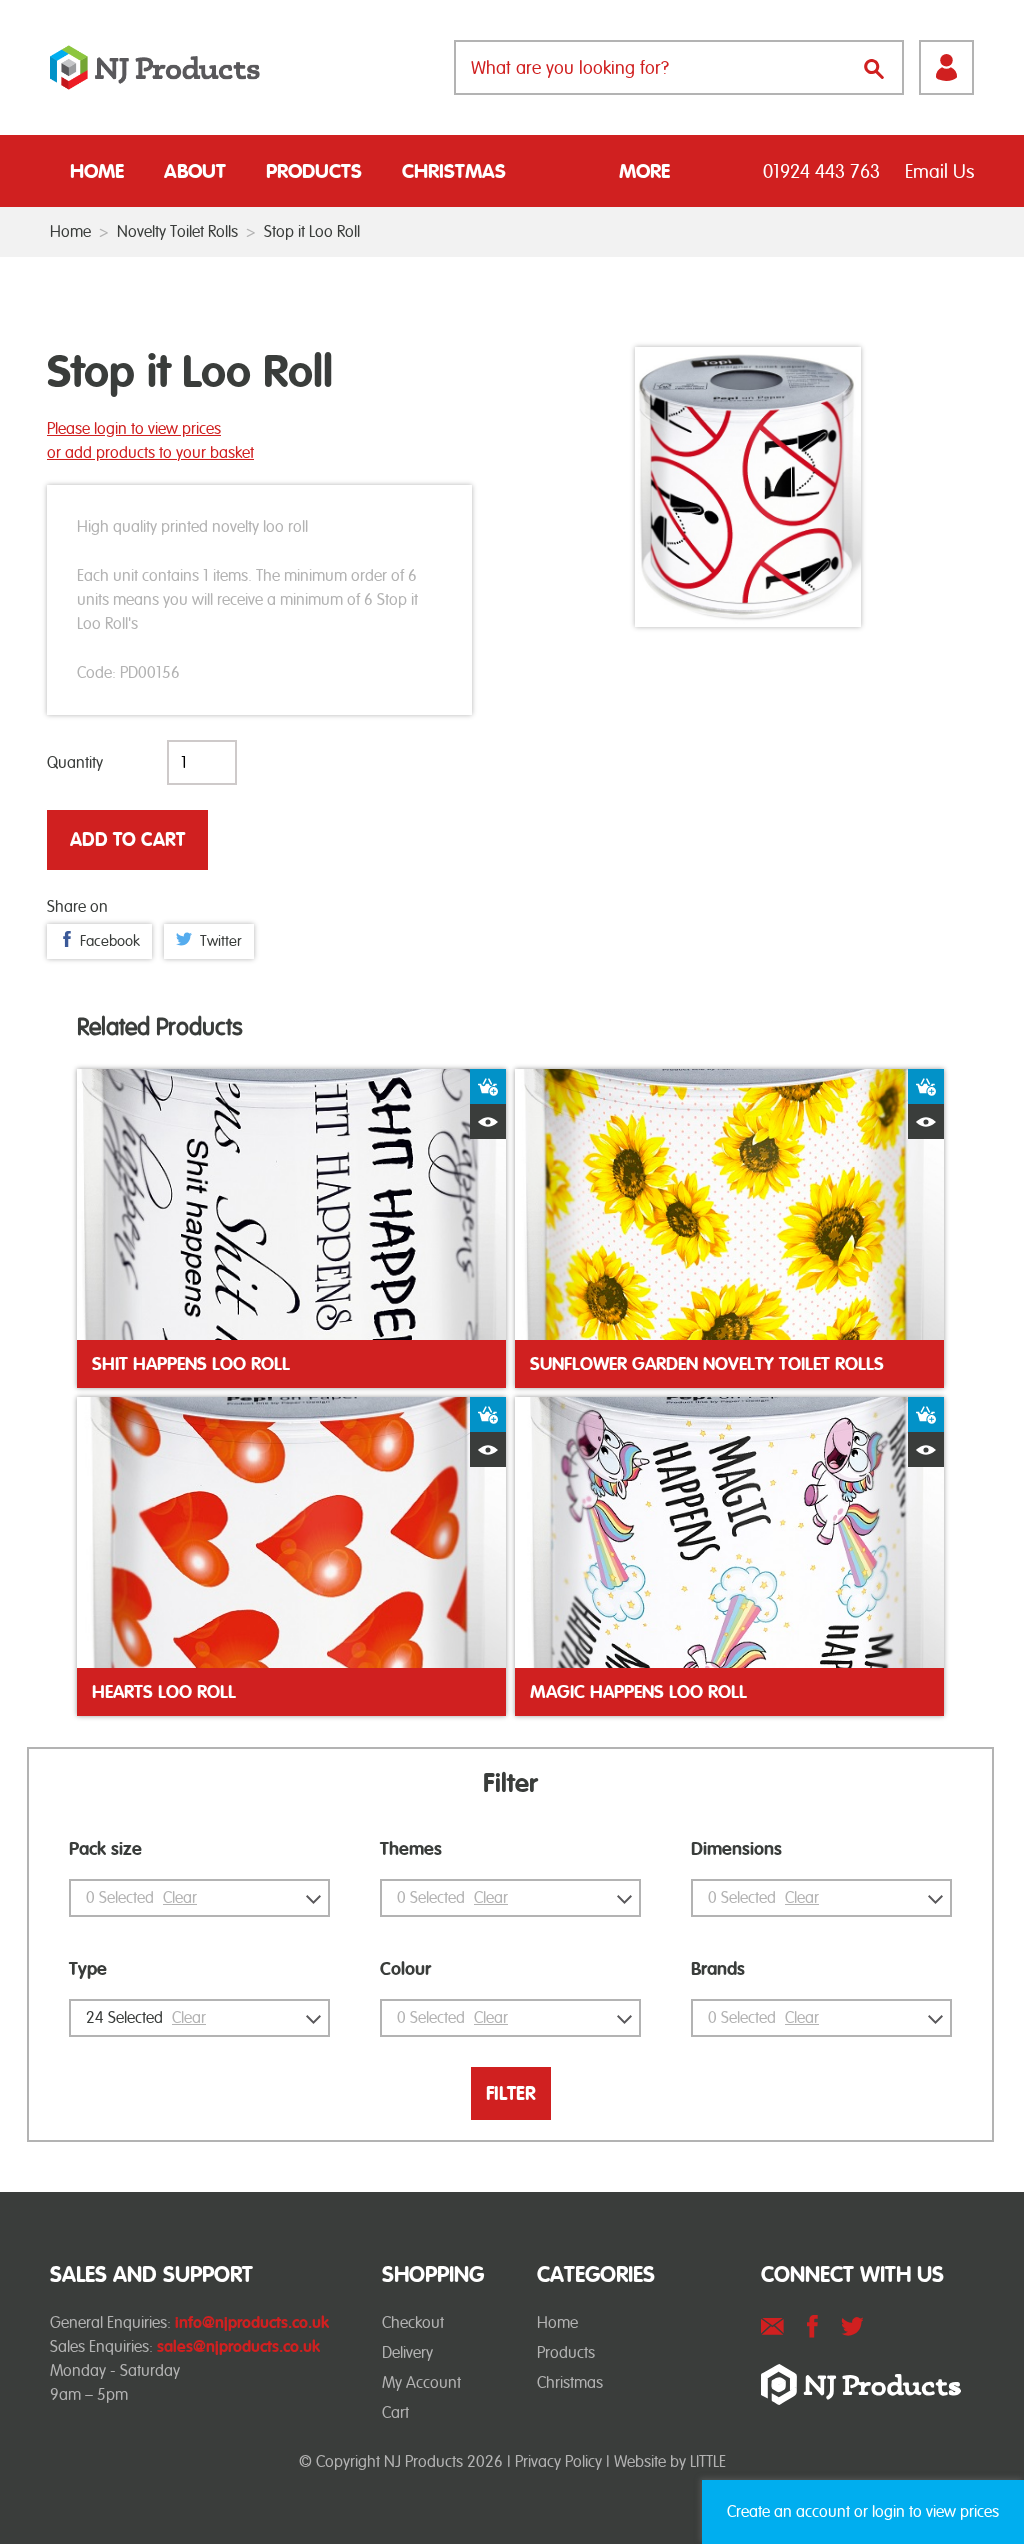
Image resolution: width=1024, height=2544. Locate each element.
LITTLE (708, 2461)
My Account (421, 2382)
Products (314, 171)
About (195, 171)
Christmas (454, 171)
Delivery (407, 2352)
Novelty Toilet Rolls (177, 231)
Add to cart (127, 839)
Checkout (413, 2322)
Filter (511, 2093)
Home (97, 171)
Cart (395, 2412)
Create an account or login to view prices (863, 2511)
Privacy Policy (558, 2461)
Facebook (110, 941)
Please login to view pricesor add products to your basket (150, 440)
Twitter (221, 941)
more (644, 171)
